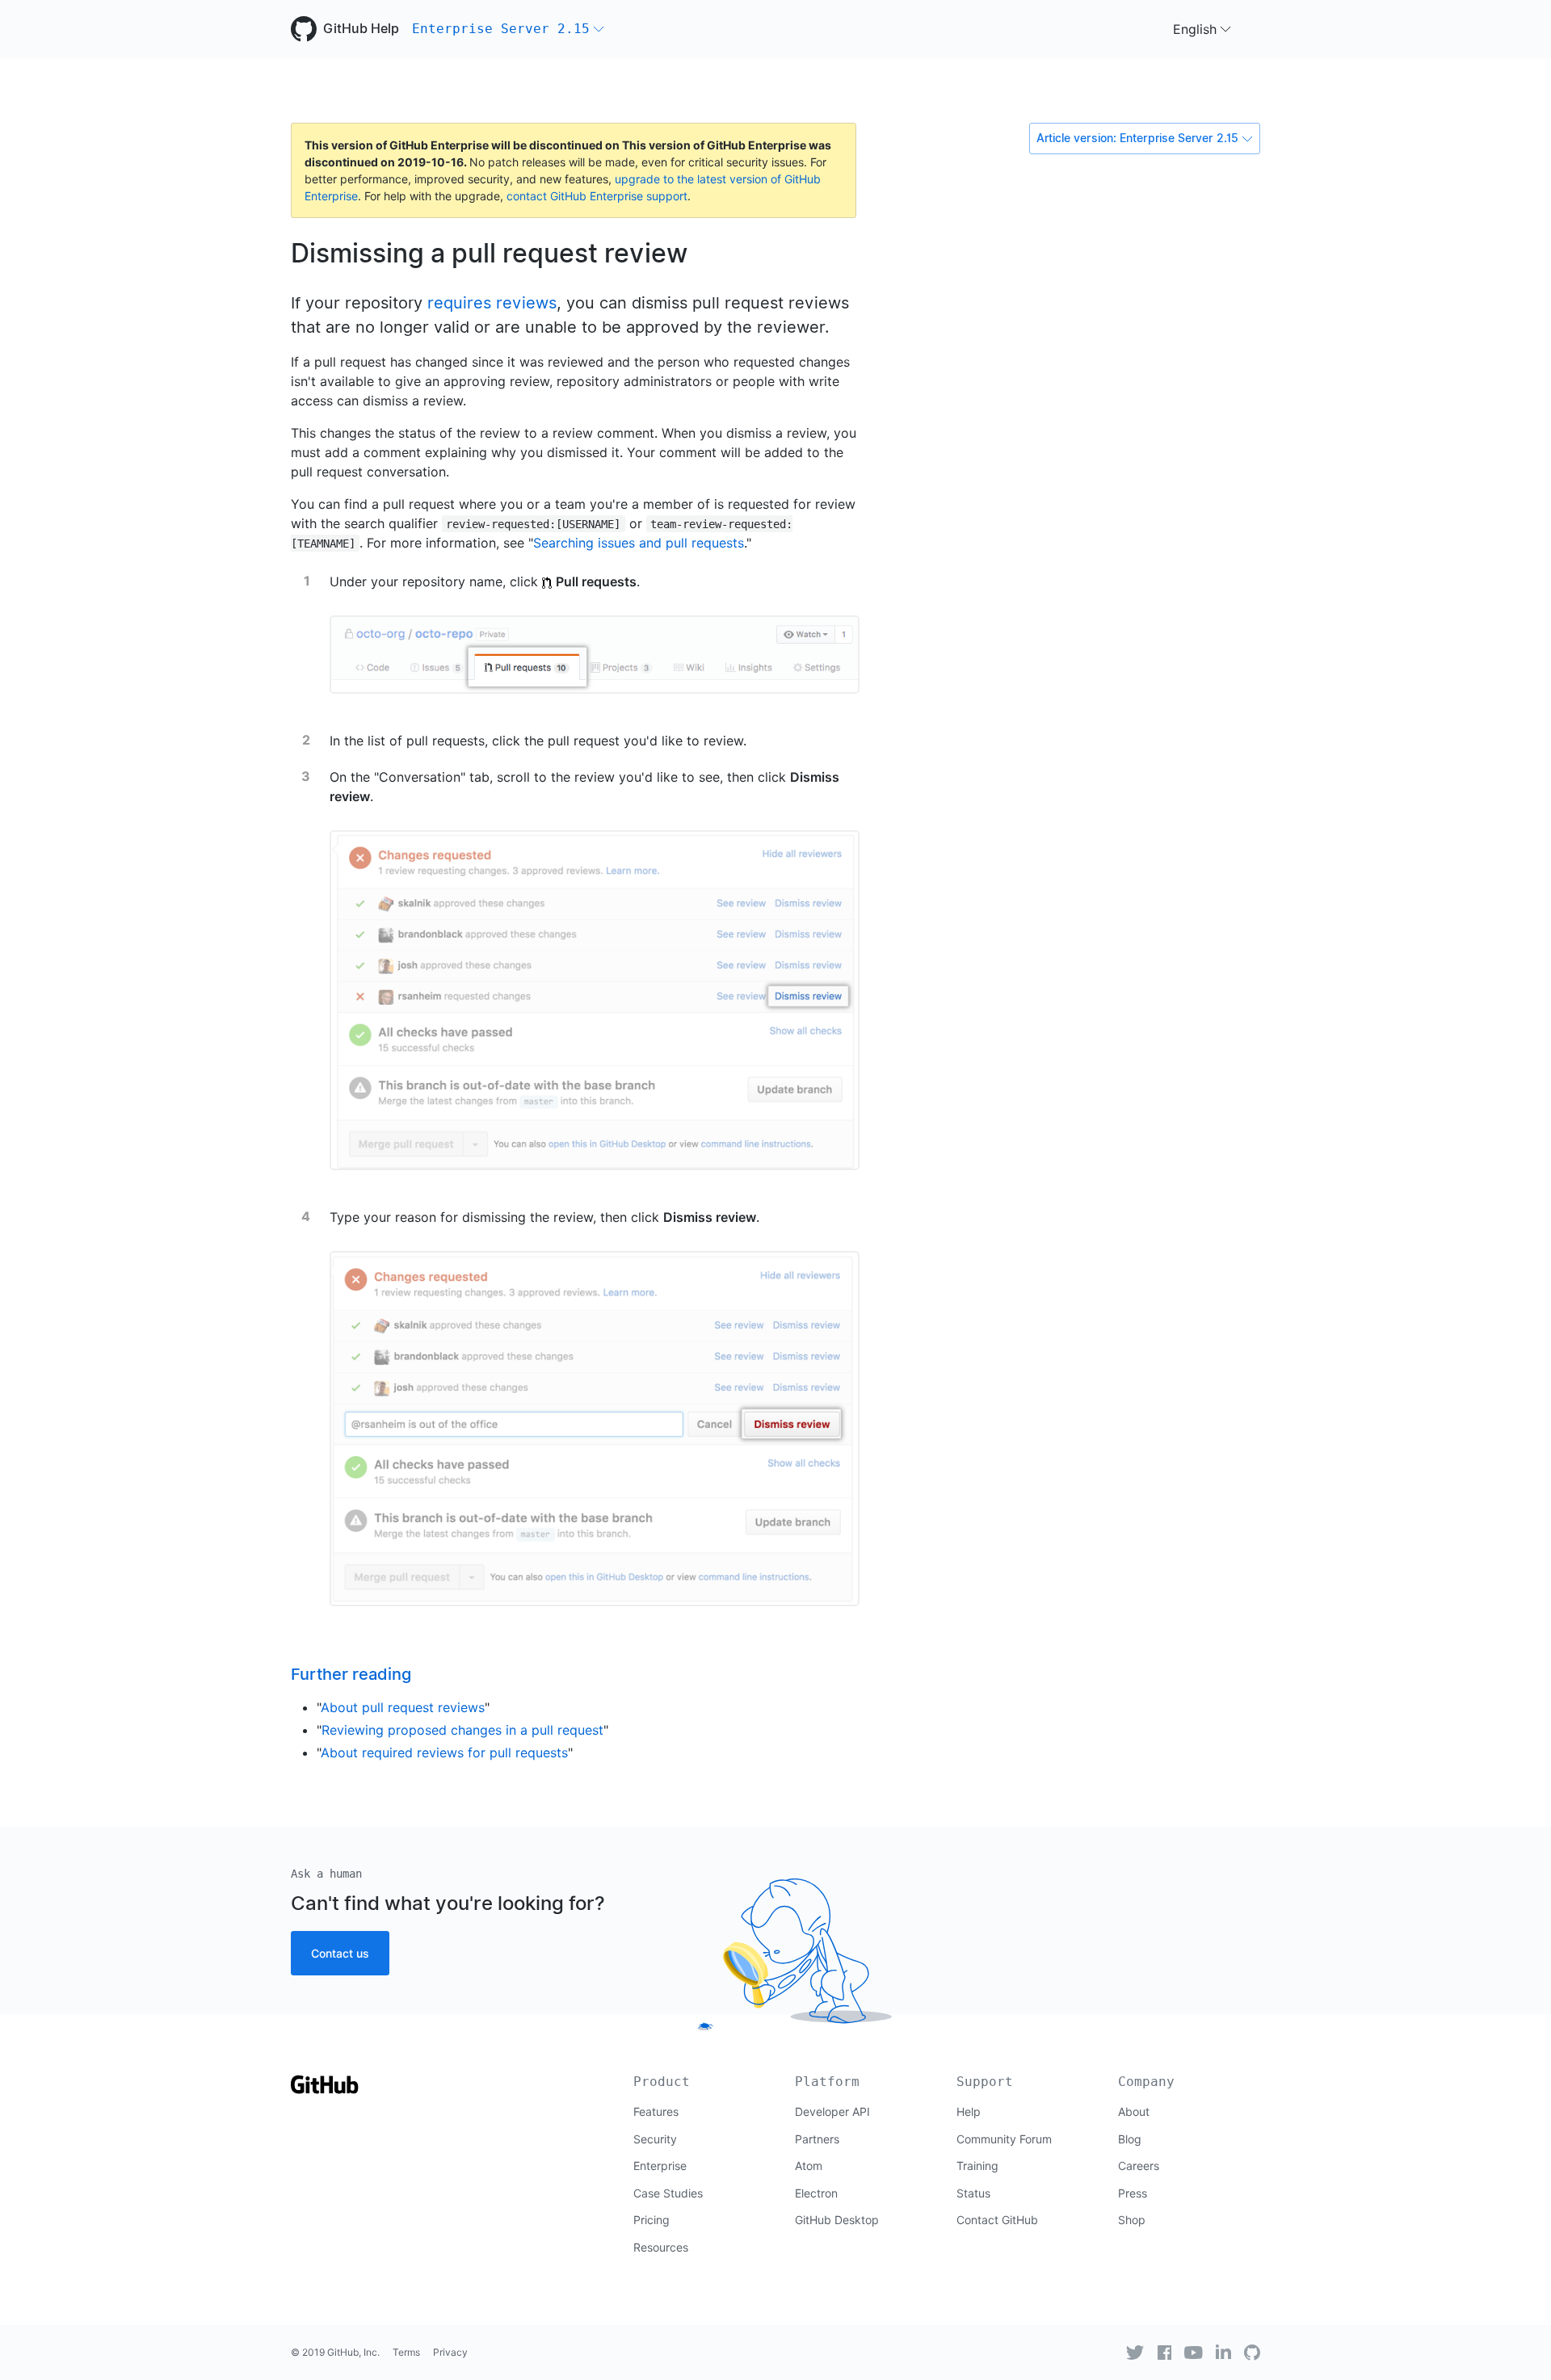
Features (656, 2111)
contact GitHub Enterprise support (597, 196)
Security (655, 2139)
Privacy (450, 2352)
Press (1133, 2193)
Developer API (832, 2111)
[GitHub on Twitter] (1135, 2353)
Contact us (340, 1953)
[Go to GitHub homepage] (325, 2090)
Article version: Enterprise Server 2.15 (1137, 138)
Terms (406, 2352)
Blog (1130, 2139)
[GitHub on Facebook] (1165, 2353)
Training (977, 2166)
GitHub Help (361, 29)
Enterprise (660, 2166)
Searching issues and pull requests (639, 543)
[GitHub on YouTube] (1194, 2353)
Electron (816, 2193)
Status (973, 2193)
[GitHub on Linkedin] (1223, 2352)
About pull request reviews (403, 1707)
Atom (809, 2166)
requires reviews (492, 303)
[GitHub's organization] (1252, 2353)
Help (969, 2111)
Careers (1139, 2166)
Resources (661, 2247)
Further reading (351, 1674)
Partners (817, 2139)
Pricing (652, 2220)
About (1134, 2111)
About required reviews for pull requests (444, 1752)
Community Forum (1004, 2139)
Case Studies (668, 2193)
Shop (1132, 2220)
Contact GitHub (997, 2220)
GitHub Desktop (837, 2220)
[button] (508, 29)
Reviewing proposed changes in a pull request (462, 1730)
